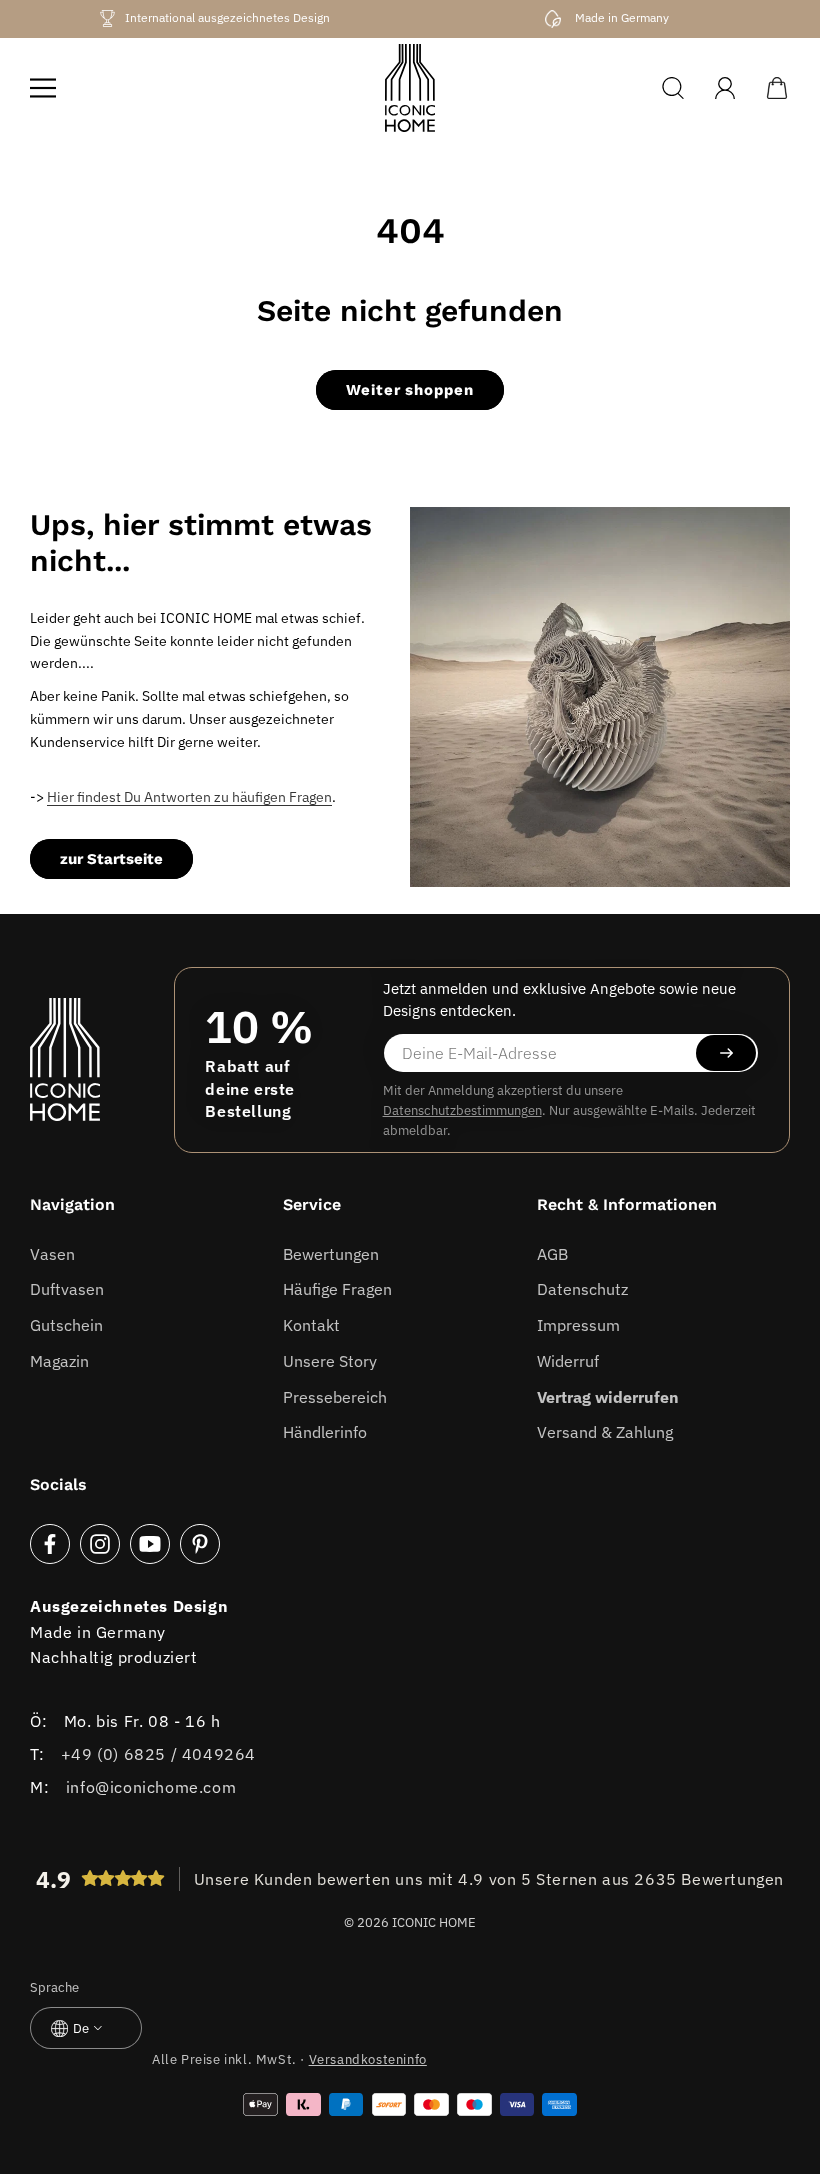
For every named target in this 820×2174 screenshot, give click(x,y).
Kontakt (311, 1325)
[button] (43, 88)
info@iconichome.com (151, 1787)
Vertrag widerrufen (608, 1397)
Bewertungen (331, 1254)
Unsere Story (330, 1361)
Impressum (578, 1325)
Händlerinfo (325, 1432)
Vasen (52, 1254)
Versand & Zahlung (605, 1432)
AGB (552, 1254)
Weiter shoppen (410, 390)
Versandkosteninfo (368, 2059)
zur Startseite (111, 859)
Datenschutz (582, 1289)
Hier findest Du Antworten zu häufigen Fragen (189, 797)
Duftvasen (67, 1289)
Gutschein (66, 1325)
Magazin (59, 1361)
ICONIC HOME (434, 1922)
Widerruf (568, 1361)
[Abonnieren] (726, 1053)
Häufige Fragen (337, 1289)
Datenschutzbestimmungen (462, 1110)
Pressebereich (335, 1397)
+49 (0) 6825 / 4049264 (158, 1754)
